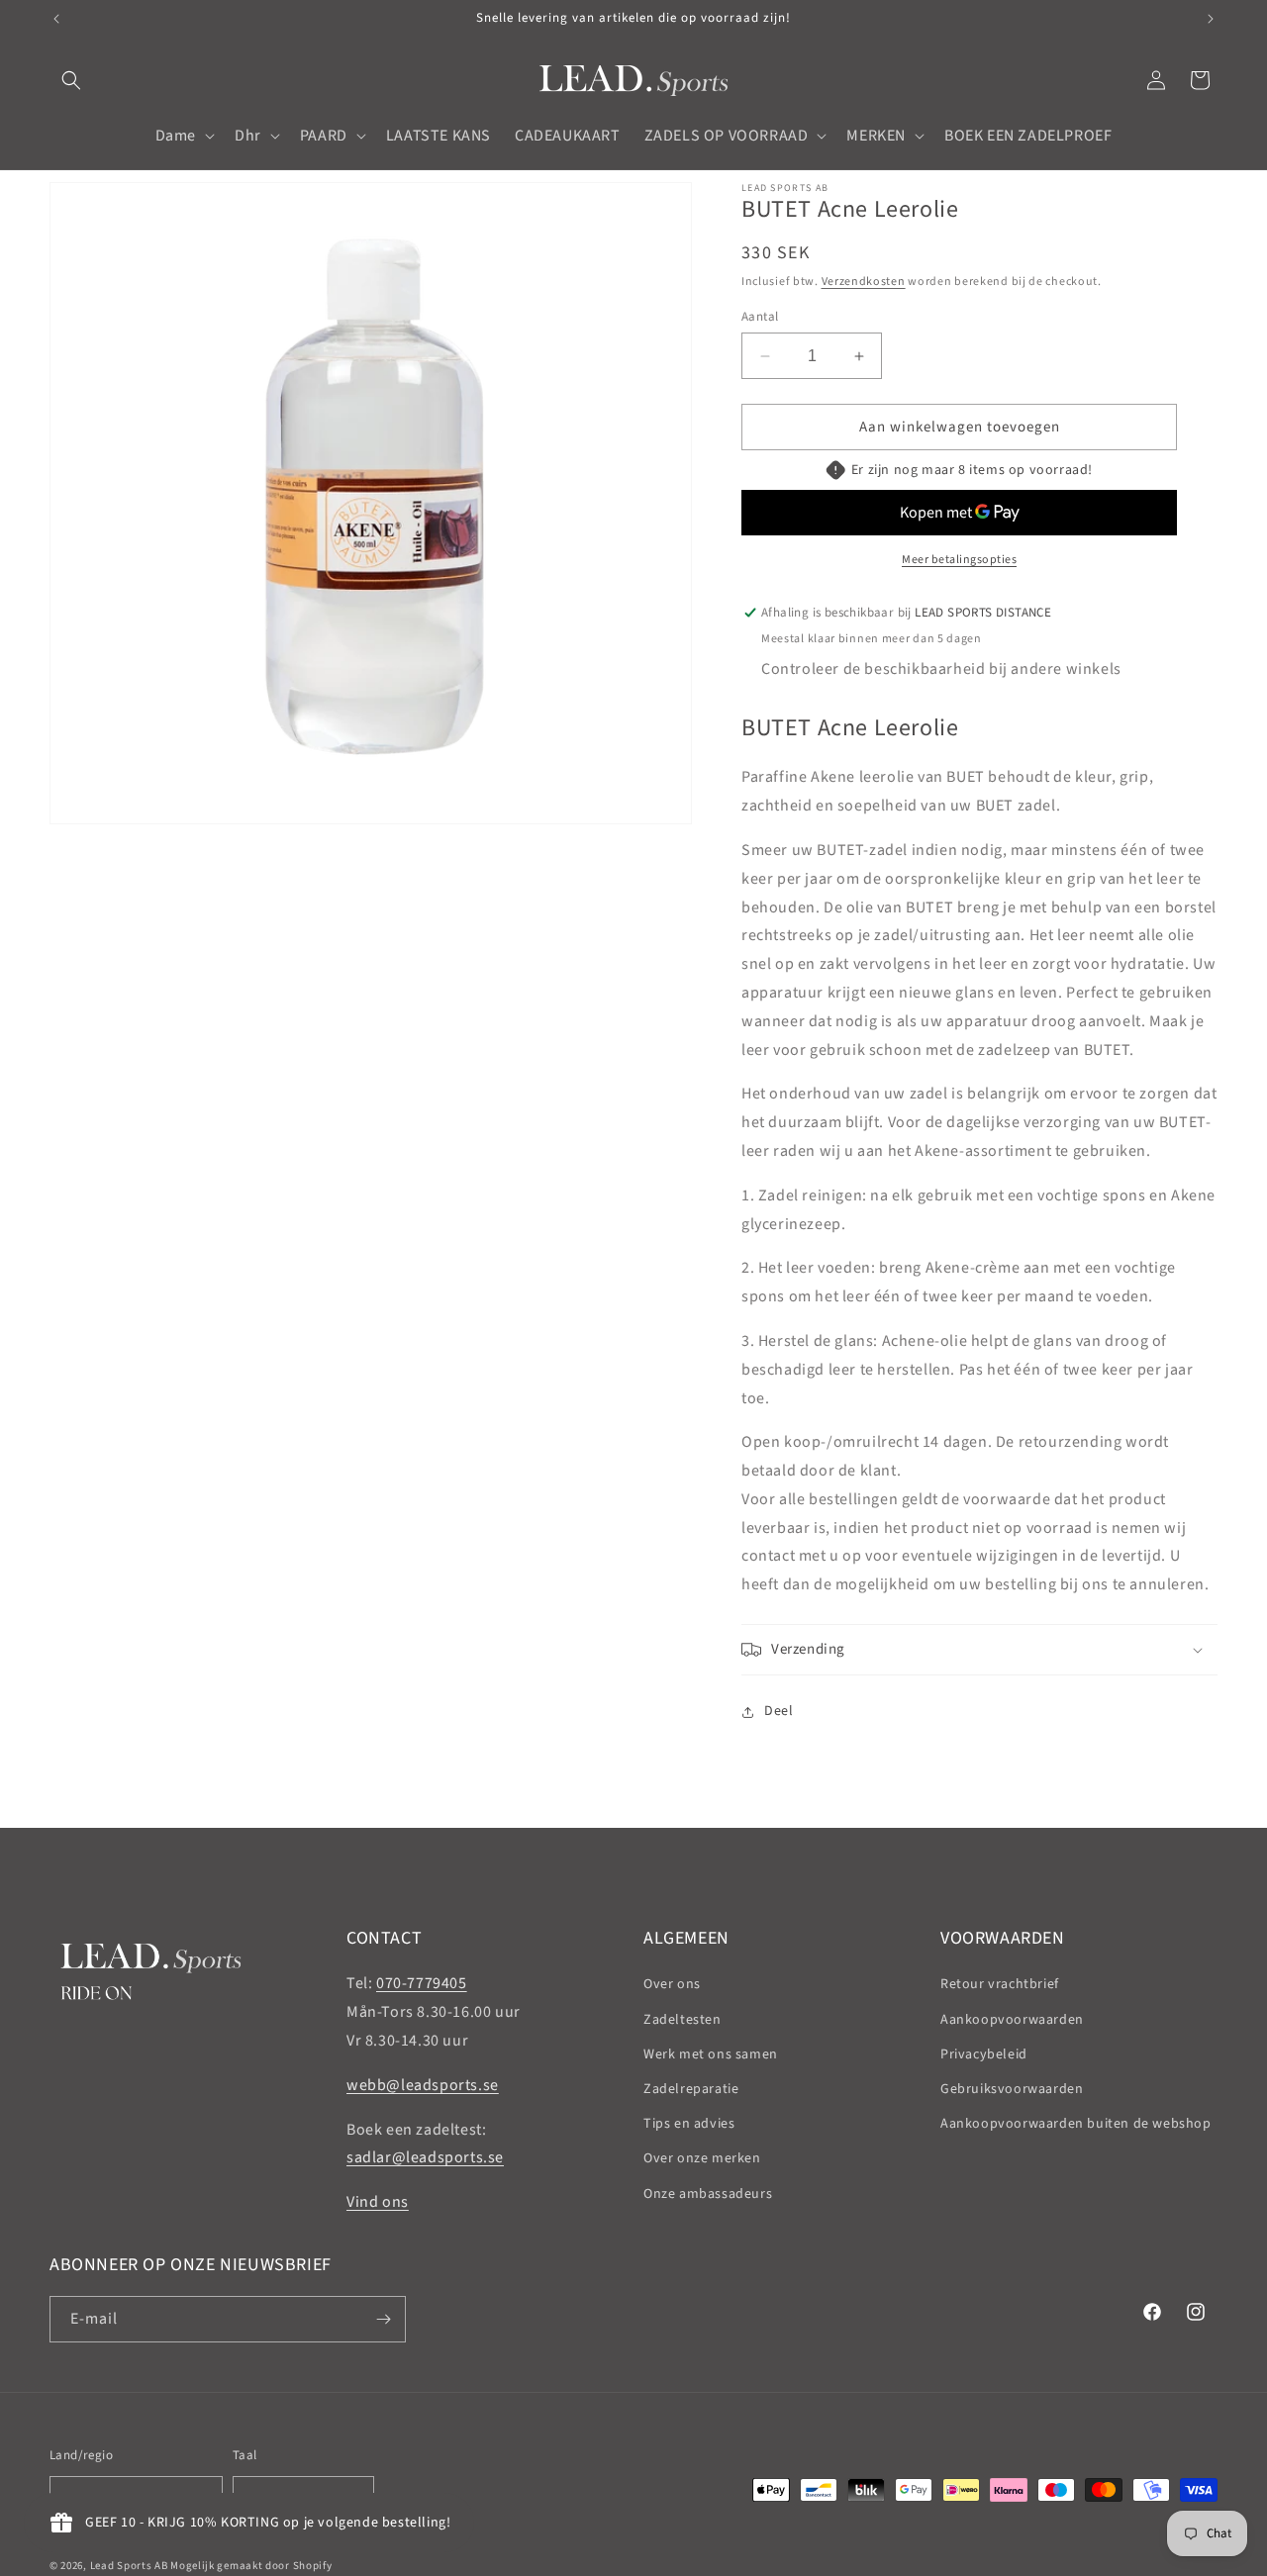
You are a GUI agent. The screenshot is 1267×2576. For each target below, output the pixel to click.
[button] (71, 80)
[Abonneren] (383, 2319)
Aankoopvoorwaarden (1012, 2020)
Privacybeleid (984, 2054)
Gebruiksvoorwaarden (1012, 2089)
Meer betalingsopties (959, 560)
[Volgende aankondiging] (1211, 19)
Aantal (760, 317)
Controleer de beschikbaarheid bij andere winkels (941, 669)
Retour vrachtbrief (1000, 1984)
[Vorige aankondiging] (56, 19)
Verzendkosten (864, 282)
